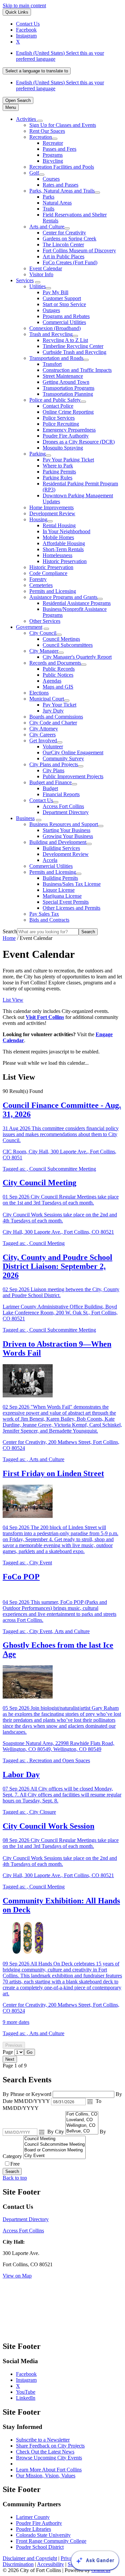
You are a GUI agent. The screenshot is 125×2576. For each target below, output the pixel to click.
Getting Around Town (66, 382)
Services (25, 280)
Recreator (53, 143)
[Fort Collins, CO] (82, 2114)
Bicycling (53, 161)
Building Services (61, 848)
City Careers (42, 735)
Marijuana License (62, 896)
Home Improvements (51, 507)
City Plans (53, 770)
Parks (48, 197)
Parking (37, 454)
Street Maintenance (63, 376)
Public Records (59, 669)
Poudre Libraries (33, 2529)
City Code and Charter (53, 723)
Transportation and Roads (56, 358)
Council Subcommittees (68, 645)
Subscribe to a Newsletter (43, 2440)
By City (56, 2132)
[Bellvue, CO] (82, 2131)
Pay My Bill (55, 292)
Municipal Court (47, 699)
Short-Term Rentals (63, 549)
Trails (48, 209)
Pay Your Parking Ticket (68, 460)
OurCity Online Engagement (73, 752)
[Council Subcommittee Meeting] (54, 2145)
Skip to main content (24, 5)
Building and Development (58, 842)
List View (13, 1000)
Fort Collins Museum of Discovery (79, 250)
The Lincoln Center (63, 245)
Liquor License (59, 890)
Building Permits (60, 878)
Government (29, 627)
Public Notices (58, 675)
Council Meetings (61, 639)
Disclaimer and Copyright (30, 2558)
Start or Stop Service (64, 304)
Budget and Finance (50, 782)
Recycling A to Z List (65, 340)
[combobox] (37, 71)
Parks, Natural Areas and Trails (62, 191)
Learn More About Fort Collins (49, 2470)
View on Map (17, 2276)
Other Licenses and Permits (71, 908)
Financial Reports (61, 794)
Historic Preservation (65, 561)
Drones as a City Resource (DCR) (79, 442)
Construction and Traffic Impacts (77, 370)
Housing (38, 519)
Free (15, 2164)
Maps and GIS (58, 687)
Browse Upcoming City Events (49, 2458)
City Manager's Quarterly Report (77, 657)
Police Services (59, 418)
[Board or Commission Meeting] (54, 2150)
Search (10, 931)
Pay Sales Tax (44, 914)
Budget (50, 788)
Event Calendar (46, 268)
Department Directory (66, 812)
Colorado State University (43, 2535)
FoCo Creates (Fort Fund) (70, 262)
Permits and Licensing (53, 591)
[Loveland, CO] (82, 2120)
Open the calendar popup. (90, 2102)
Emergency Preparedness (69, 430)
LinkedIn (26, 2398)
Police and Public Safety (55, 400)
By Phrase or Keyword (28, 2094)
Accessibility (50, 2564)
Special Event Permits (66, 902)
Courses (51, 179)
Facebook (26, 2374)
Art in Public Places (63, 256)
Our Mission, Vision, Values (46, 2476)
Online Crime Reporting (68, 412)
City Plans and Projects (54, 764)
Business (25, 818)
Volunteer (53, 747)
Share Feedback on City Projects (50, 2446)
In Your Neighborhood (66, 531)
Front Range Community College (51, 2541)
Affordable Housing (64, 543)
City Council (43, 633)
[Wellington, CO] (82, 2126)
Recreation (41, 137)
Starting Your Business (66, 830)
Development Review (52, 513)
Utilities (37, 286)
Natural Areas (57, 203)
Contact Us (41, 800)
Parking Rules (57, 478)
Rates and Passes (60, 185)
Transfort (52, 364)
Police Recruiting (61, 424)
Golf (34, 173)
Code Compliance (48, 573)
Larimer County (33, 2517)
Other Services (45, 621)
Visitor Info (41, 274)
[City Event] (54, 2156)
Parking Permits (59, 472)
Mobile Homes (58, 537)
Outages (51, 310)
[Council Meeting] (54, 2139)
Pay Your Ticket (59, 705)
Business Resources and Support (64, 824)
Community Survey (63, 758)
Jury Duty (53, 711)
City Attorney (44, 729)
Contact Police (58, 406)
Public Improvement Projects (73, 776)
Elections (39, 693)
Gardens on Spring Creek (69, 239)
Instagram (26, 2380)
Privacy (69, 2558)
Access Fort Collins (63, 806)
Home (9, 938)
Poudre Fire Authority (66, 436)
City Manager (44, 651)
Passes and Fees (59, 149)
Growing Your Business (68, 836)
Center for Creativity (64, 233)
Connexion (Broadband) (55, 328)
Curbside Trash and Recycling (74, 352)
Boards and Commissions (56, 717)
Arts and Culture (47, 227)
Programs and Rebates (66, 316)
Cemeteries (41, 585)
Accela (50, 860)
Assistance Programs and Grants (63, 597)
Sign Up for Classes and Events (63, 125)
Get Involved (43, 741)
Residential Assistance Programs (77, 603)
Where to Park (58, 466)
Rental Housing (59, 525)
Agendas (52, 681)
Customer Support (62, 298)
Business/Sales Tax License (72, 884)
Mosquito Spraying (63, 448)
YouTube (26, 2392)
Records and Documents (55, 663)
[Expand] (40, 121)
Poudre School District (40, 2547)
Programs (53, 155)
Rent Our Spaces (47, 131)
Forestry (38, 579)
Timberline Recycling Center (73, 346)
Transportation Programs (68, 388)
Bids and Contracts (49, 920)
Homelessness (57, 555)
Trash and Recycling (51, 334)
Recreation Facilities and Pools (62, 167)
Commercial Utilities (64, 322)
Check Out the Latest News (45, 2452)
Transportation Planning (68, 394)
